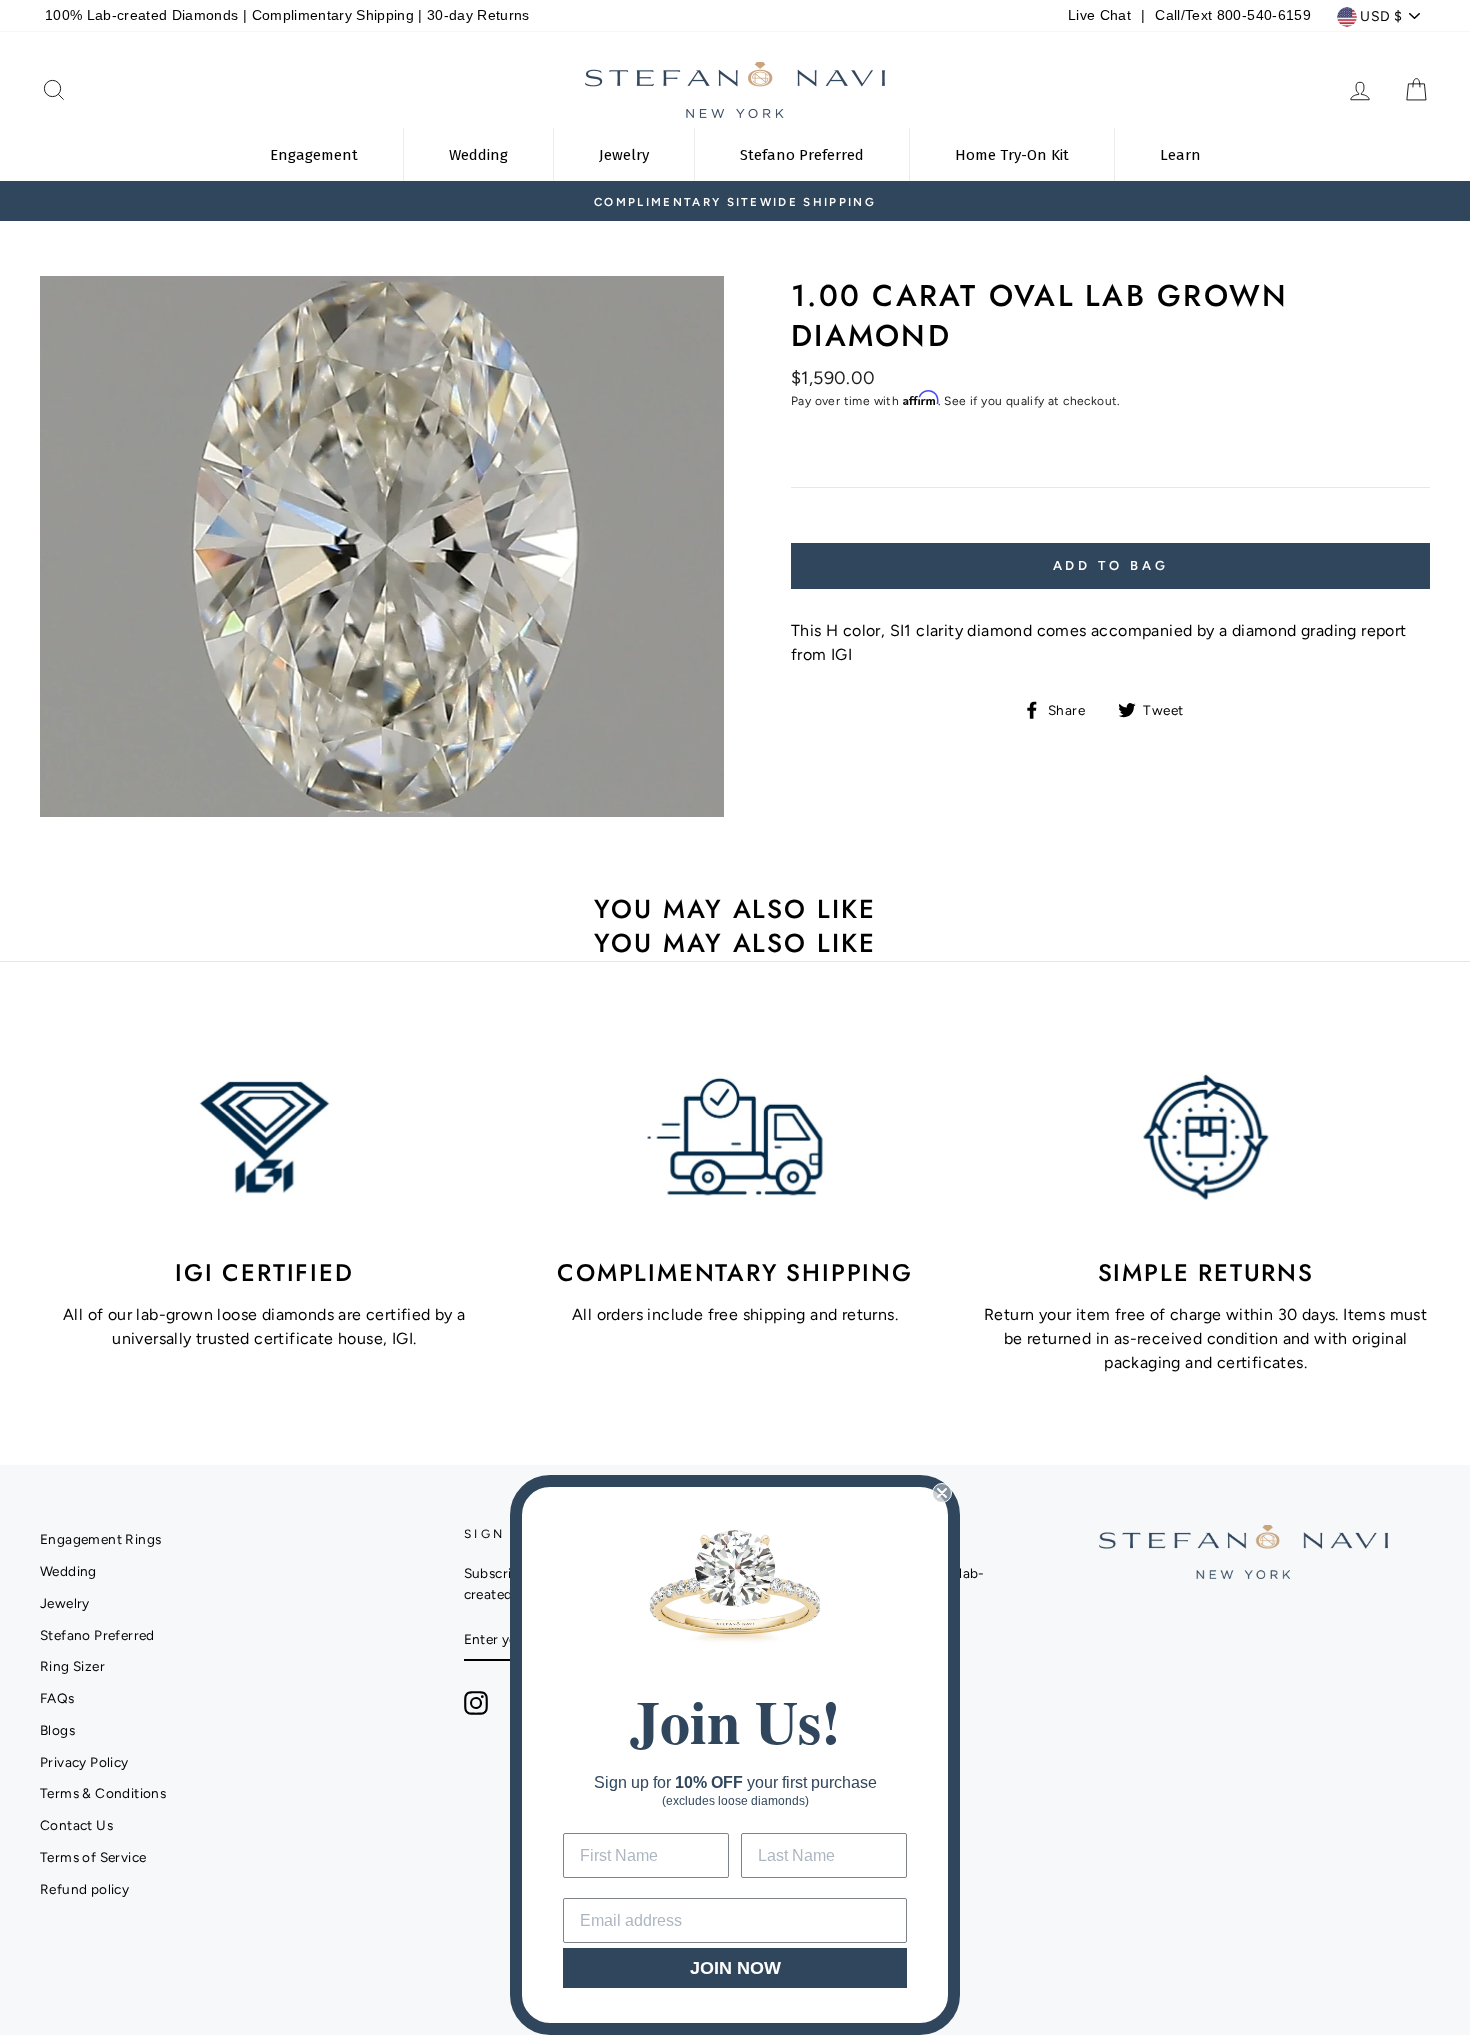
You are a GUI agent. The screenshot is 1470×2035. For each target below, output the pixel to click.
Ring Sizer (72, 1666)
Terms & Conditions (103, 1793)
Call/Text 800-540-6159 (1232, 15)
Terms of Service (93, 1857)
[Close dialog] (942, 1493)
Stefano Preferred (97, 1635)
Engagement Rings (100, 1539)
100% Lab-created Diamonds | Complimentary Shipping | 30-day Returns (287, 15)
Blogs (57, 1730)
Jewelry (65, 1603)
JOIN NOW (735, 1968)
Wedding (68, 1571)
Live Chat (1099, 15)
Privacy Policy (84, 1762)
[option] (735, 201)
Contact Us (76, 1825)
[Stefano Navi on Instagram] (476, 1703)
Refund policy (84, 1889)
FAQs (57, 1698)
